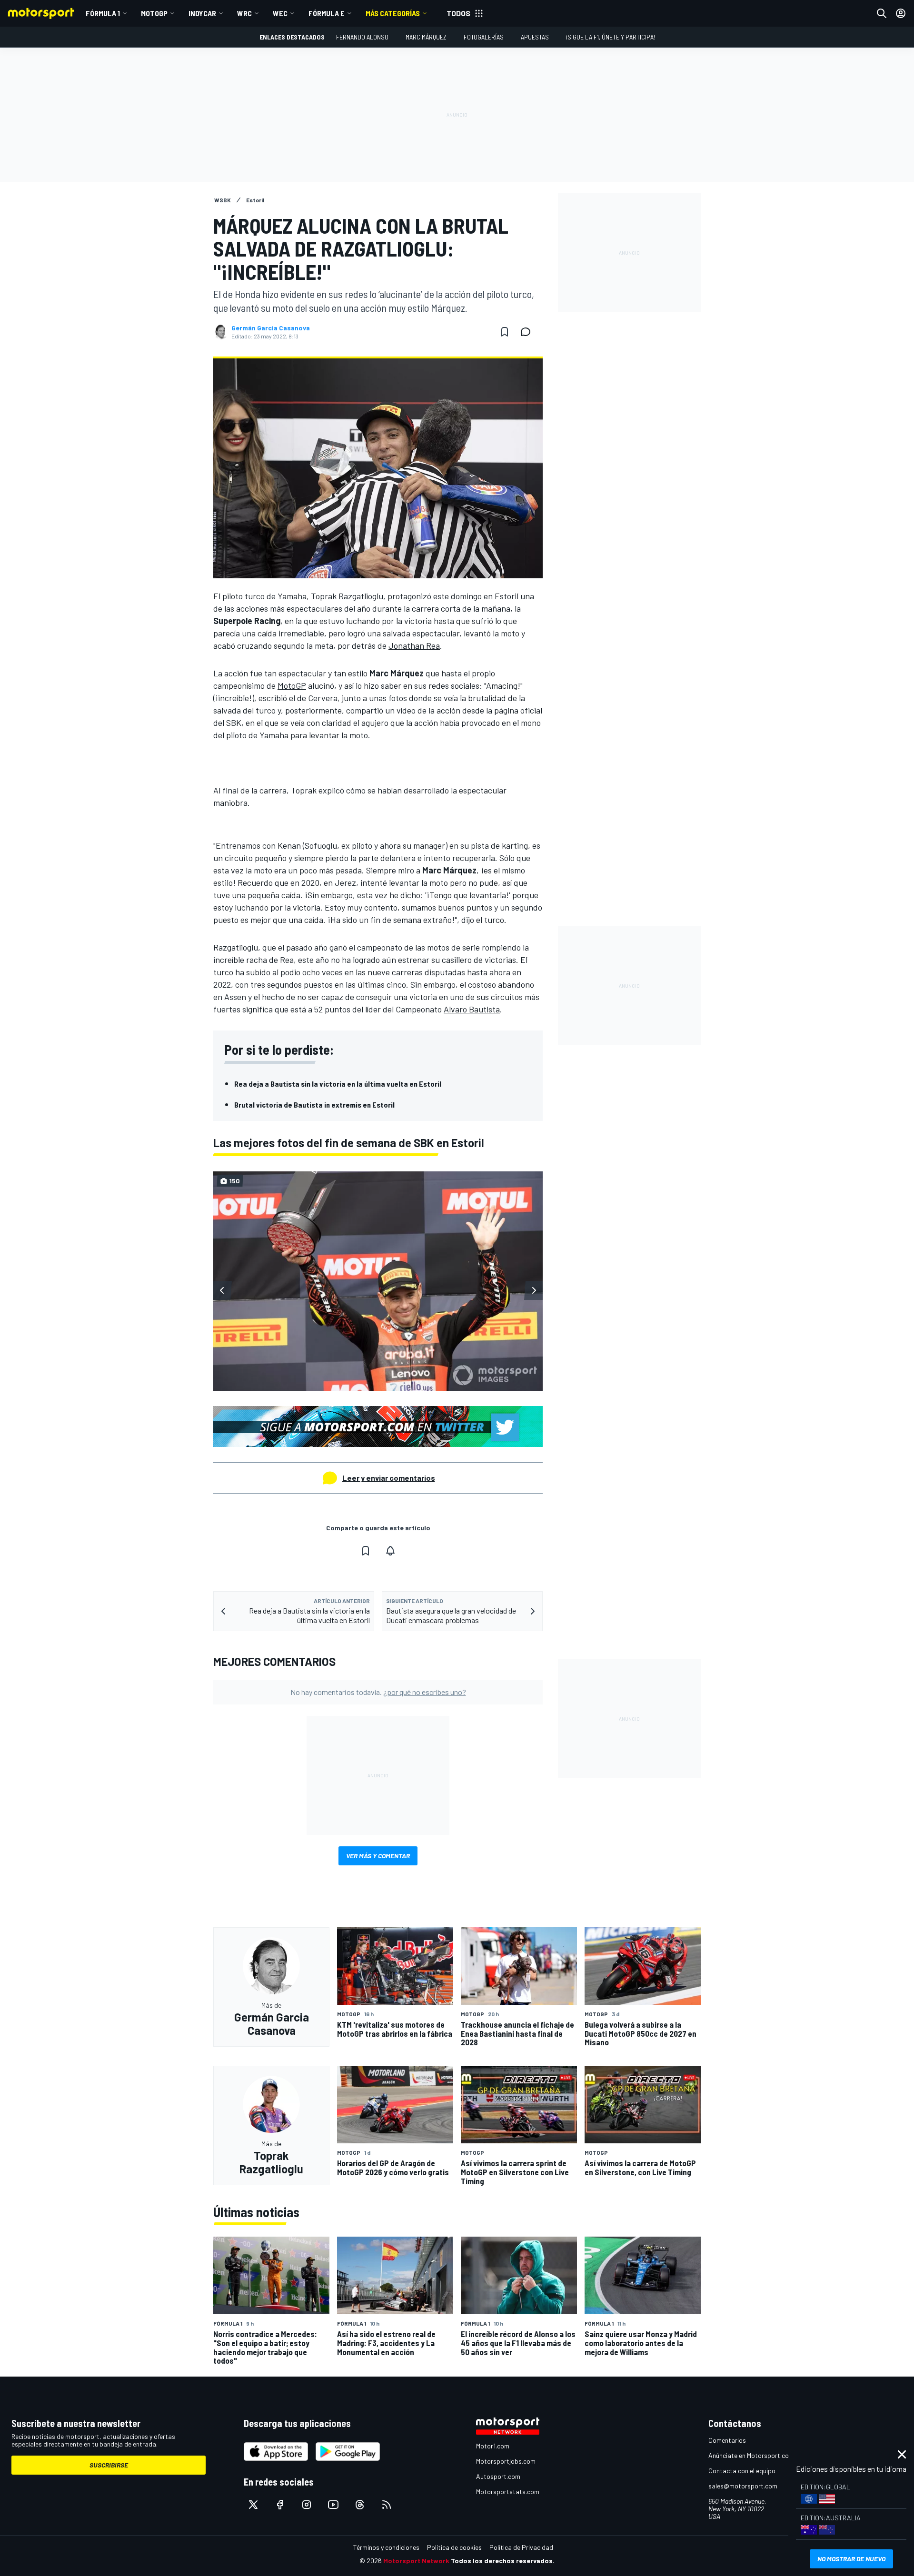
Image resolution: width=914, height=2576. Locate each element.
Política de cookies (454, 2547)
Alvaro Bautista (472, 1009)
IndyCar (202, 13)
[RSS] (387, 2505)
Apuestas (535, 37)
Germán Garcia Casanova (271, 328)
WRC (244, 13)
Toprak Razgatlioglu (347, 596)
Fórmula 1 (103, 13)
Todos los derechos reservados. (503, 2561)
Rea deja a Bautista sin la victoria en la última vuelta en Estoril (338, 1084)
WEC (280, 13)
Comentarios (727, 2440)
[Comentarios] (528, 332)
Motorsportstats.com (508, 2492)
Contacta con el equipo (742, 2471)
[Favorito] (505, 332)
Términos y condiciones (386, 2547)
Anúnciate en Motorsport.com (751, 2455)
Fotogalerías (484, 37)
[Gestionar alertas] (390, 1551)
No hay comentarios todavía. (378, 1692)
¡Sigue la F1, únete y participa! (611, 37)
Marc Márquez (426, 37)
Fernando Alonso (362, 37)
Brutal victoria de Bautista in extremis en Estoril (314, 1105)
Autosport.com (498, 2476)
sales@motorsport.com (743, 2486)
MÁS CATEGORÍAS (393, 13)
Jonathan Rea (414, 645)
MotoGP (154, 13)
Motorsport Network (416, 2561)
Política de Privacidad (521, 2547)
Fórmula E (327, 13)
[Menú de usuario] (901, 13)
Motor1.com (493, 2446)
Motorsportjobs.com (506, 2461)
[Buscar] (882, 13)
